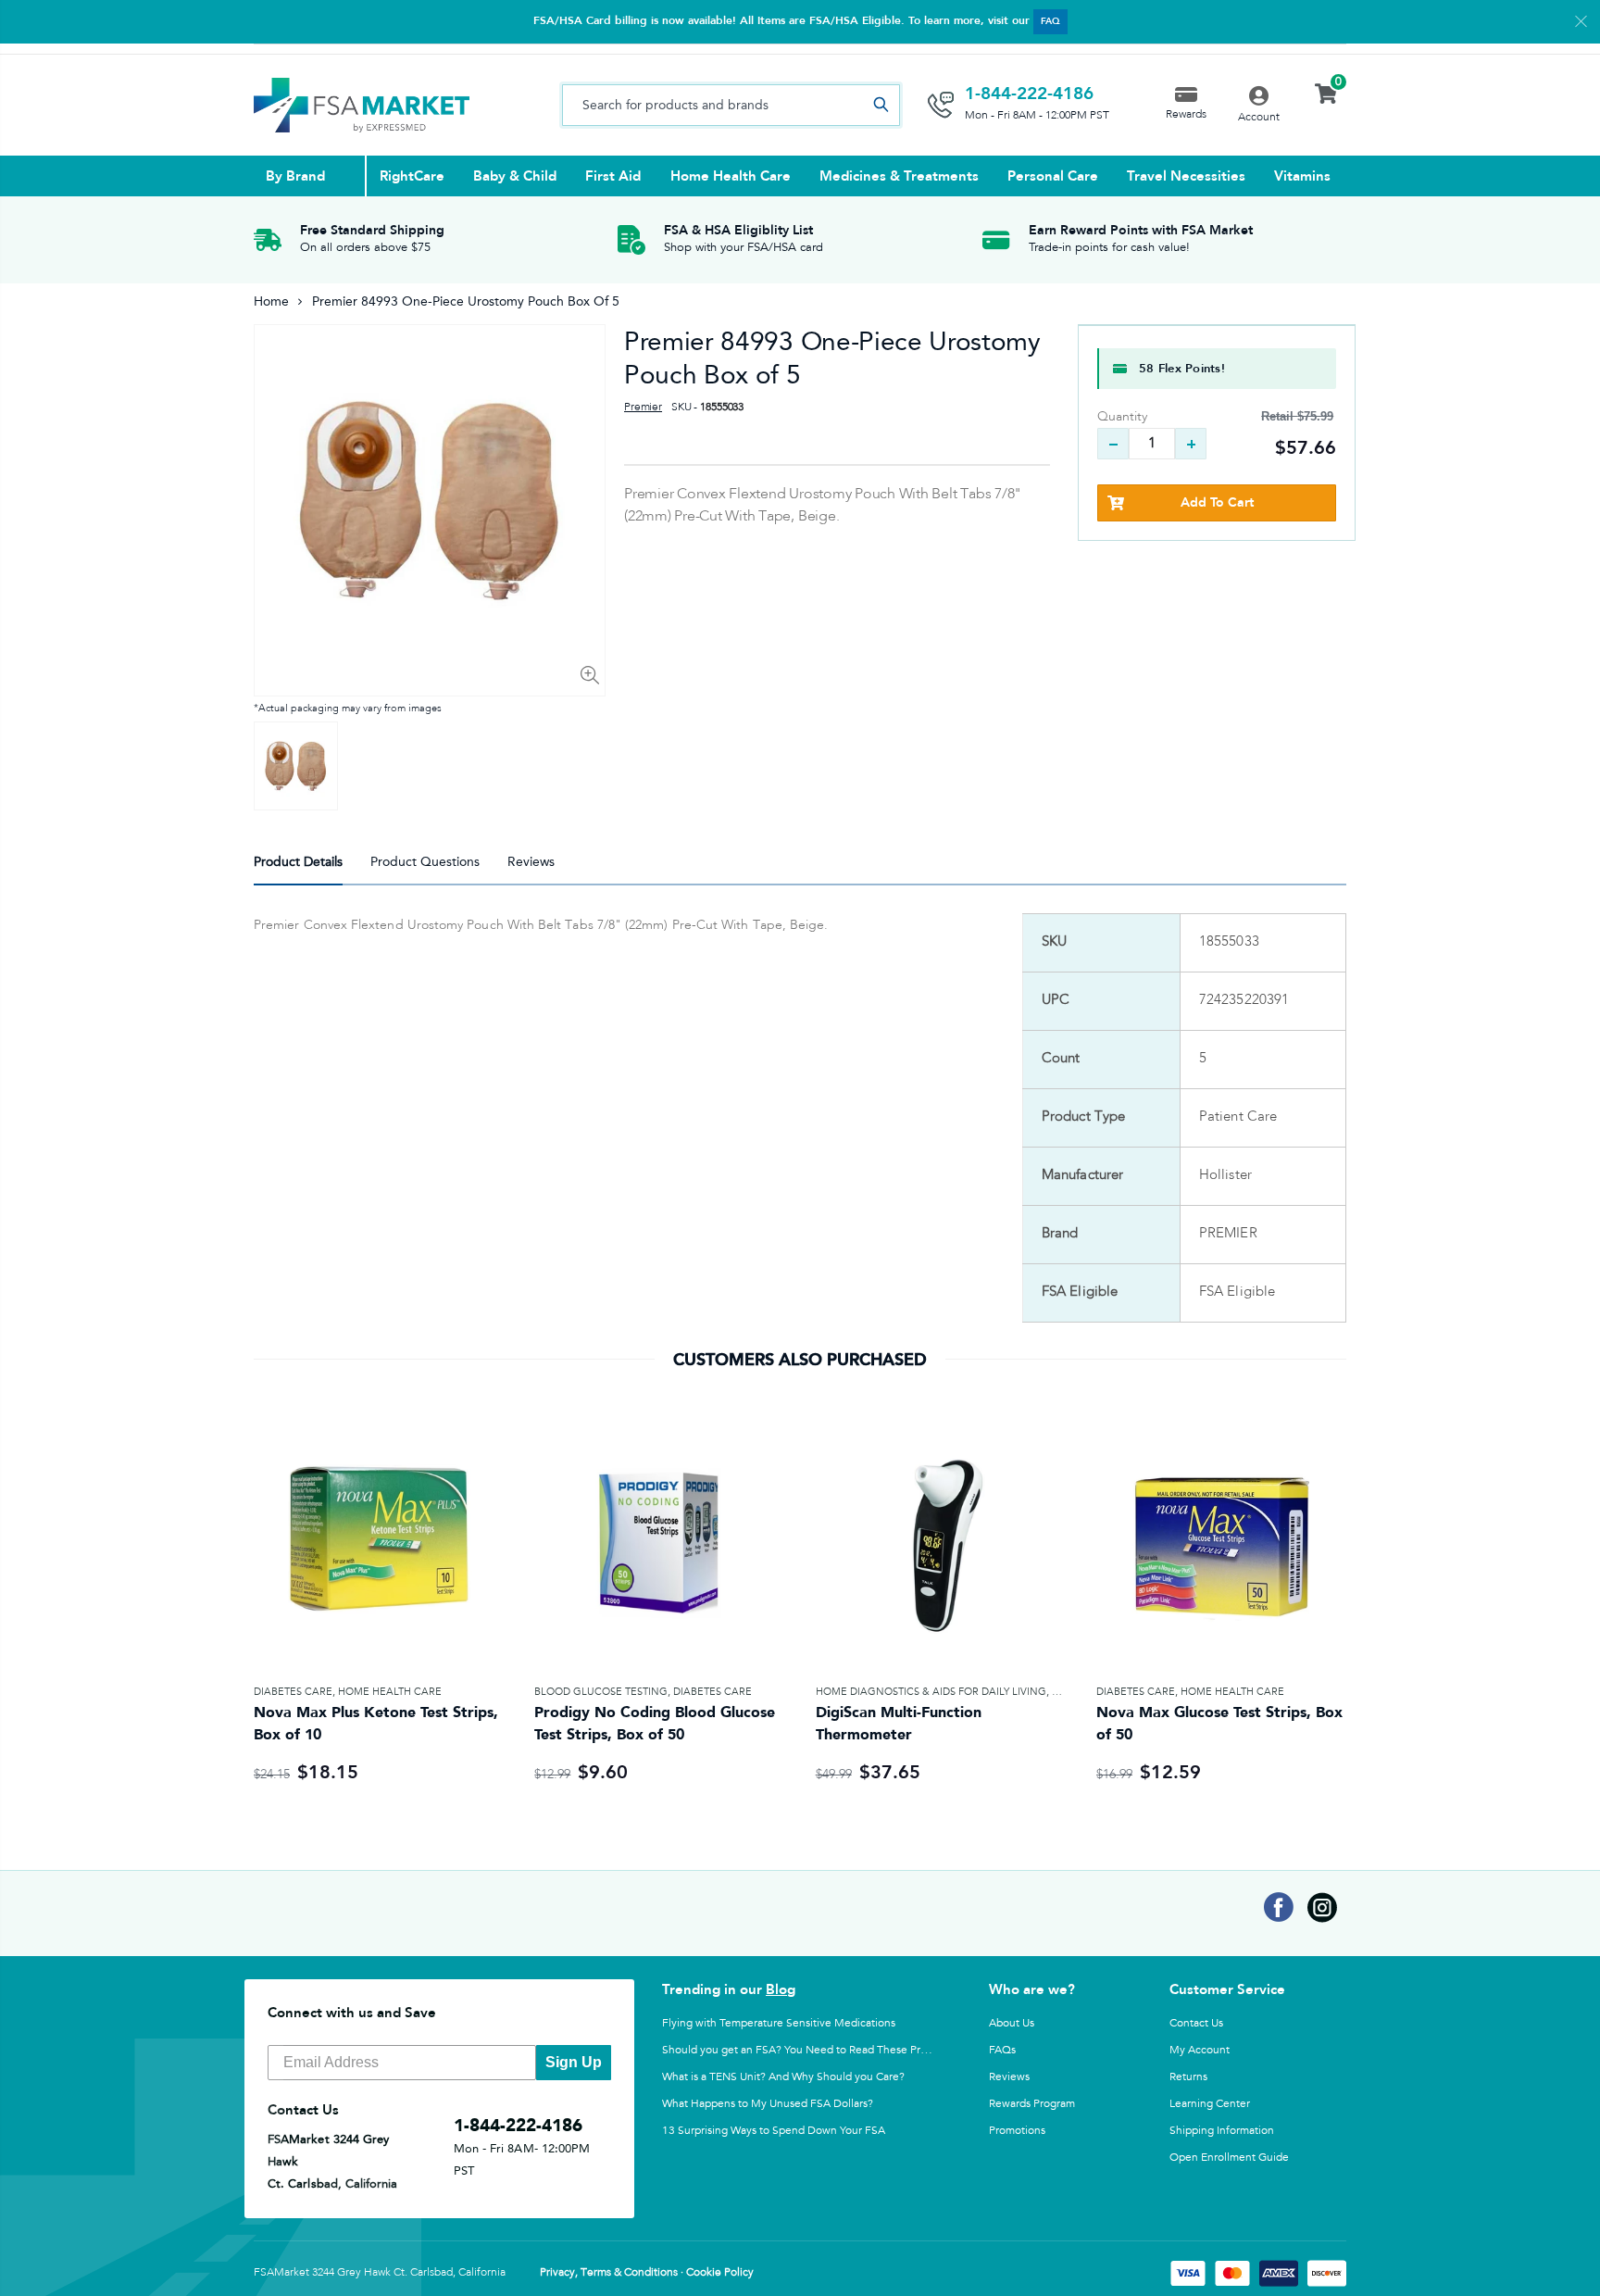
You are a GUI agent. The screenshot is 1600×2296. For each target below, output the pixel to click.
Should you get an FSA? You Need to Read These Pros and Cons (821, 2050)
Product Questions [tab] (425, 862)
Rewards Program (1032, 2103)
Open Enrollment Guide (1229, 2157)
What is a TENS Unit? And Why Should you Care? (783, 2076)
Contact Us (1196, 2023)
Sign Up (574, 2062)
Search (881, 105)
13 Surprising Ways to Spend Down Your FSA (774, 2130)
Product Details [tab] (298, 862)
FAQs (1002, 2050)
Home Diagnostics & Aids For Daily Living (931, 1692)
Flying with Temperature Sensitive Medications (779, 2023)
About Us (1012, 2023)
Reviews (1009, 2076)
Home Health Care (390, 1692)
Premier (643, 408)
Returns (1188, 2076)
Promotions (1017, 2130)
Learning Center (1210, 2103)
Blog (781, 1989)
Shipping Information (1222, 2130)
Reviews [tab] (531, 862)
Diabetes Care (293, 1692)
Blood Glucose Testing (601, 1692)
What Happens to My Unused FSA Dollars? (768, 2103)
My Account (1200, 2050)
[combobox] (731, 105)
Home (271, 301)
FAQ (1050, 21)
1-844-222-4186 (1029, 94)
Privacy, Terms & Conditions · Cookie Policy (647, 2273)
